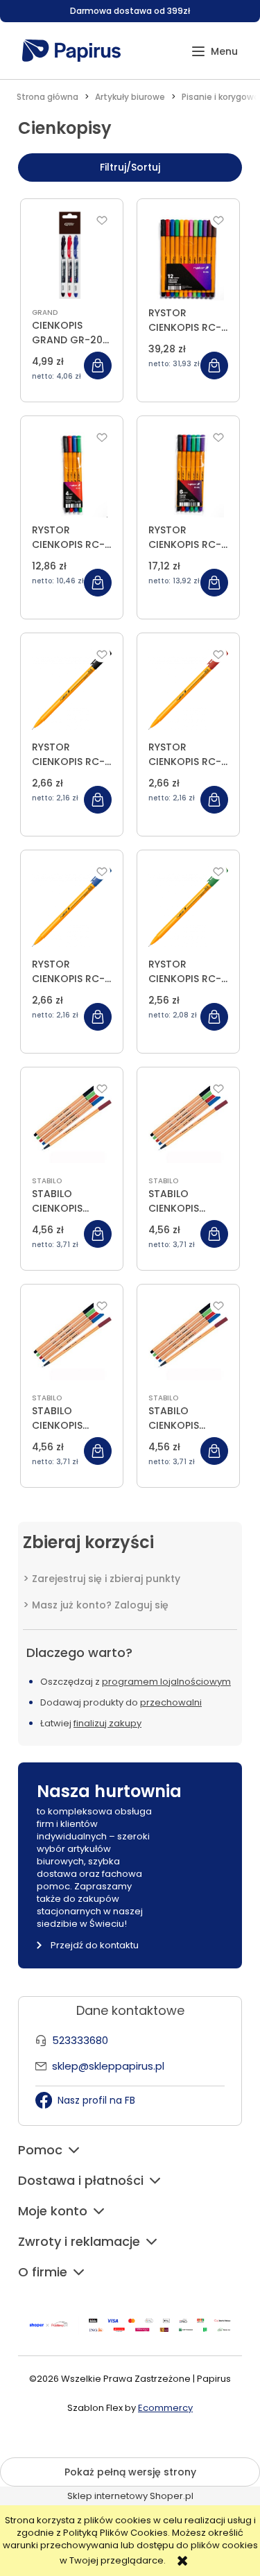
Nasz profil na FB (96, 2100)
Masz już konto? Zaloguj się (100, 1605)
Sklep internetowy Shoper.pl (130, 2496)
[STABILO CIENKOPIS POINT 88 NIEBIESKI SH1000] (72, 1341)
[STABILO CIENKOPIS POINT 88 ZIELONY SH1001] (188, 1341)
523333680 (80, 2040)
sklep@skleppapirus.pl (108, 2066)
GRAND (45, 312)
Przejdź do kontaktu (95, 1945)
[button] (215, 52)
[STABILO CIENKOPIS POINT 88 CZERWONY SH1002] (188, 1124)
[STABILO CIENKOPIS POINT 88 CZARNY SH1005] (72, 1124)
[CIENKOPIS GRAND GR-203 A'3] (72, 255)
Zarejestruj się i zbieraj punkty (106, 1579)
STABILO (47, 1181)
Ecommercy (165, 2408)
